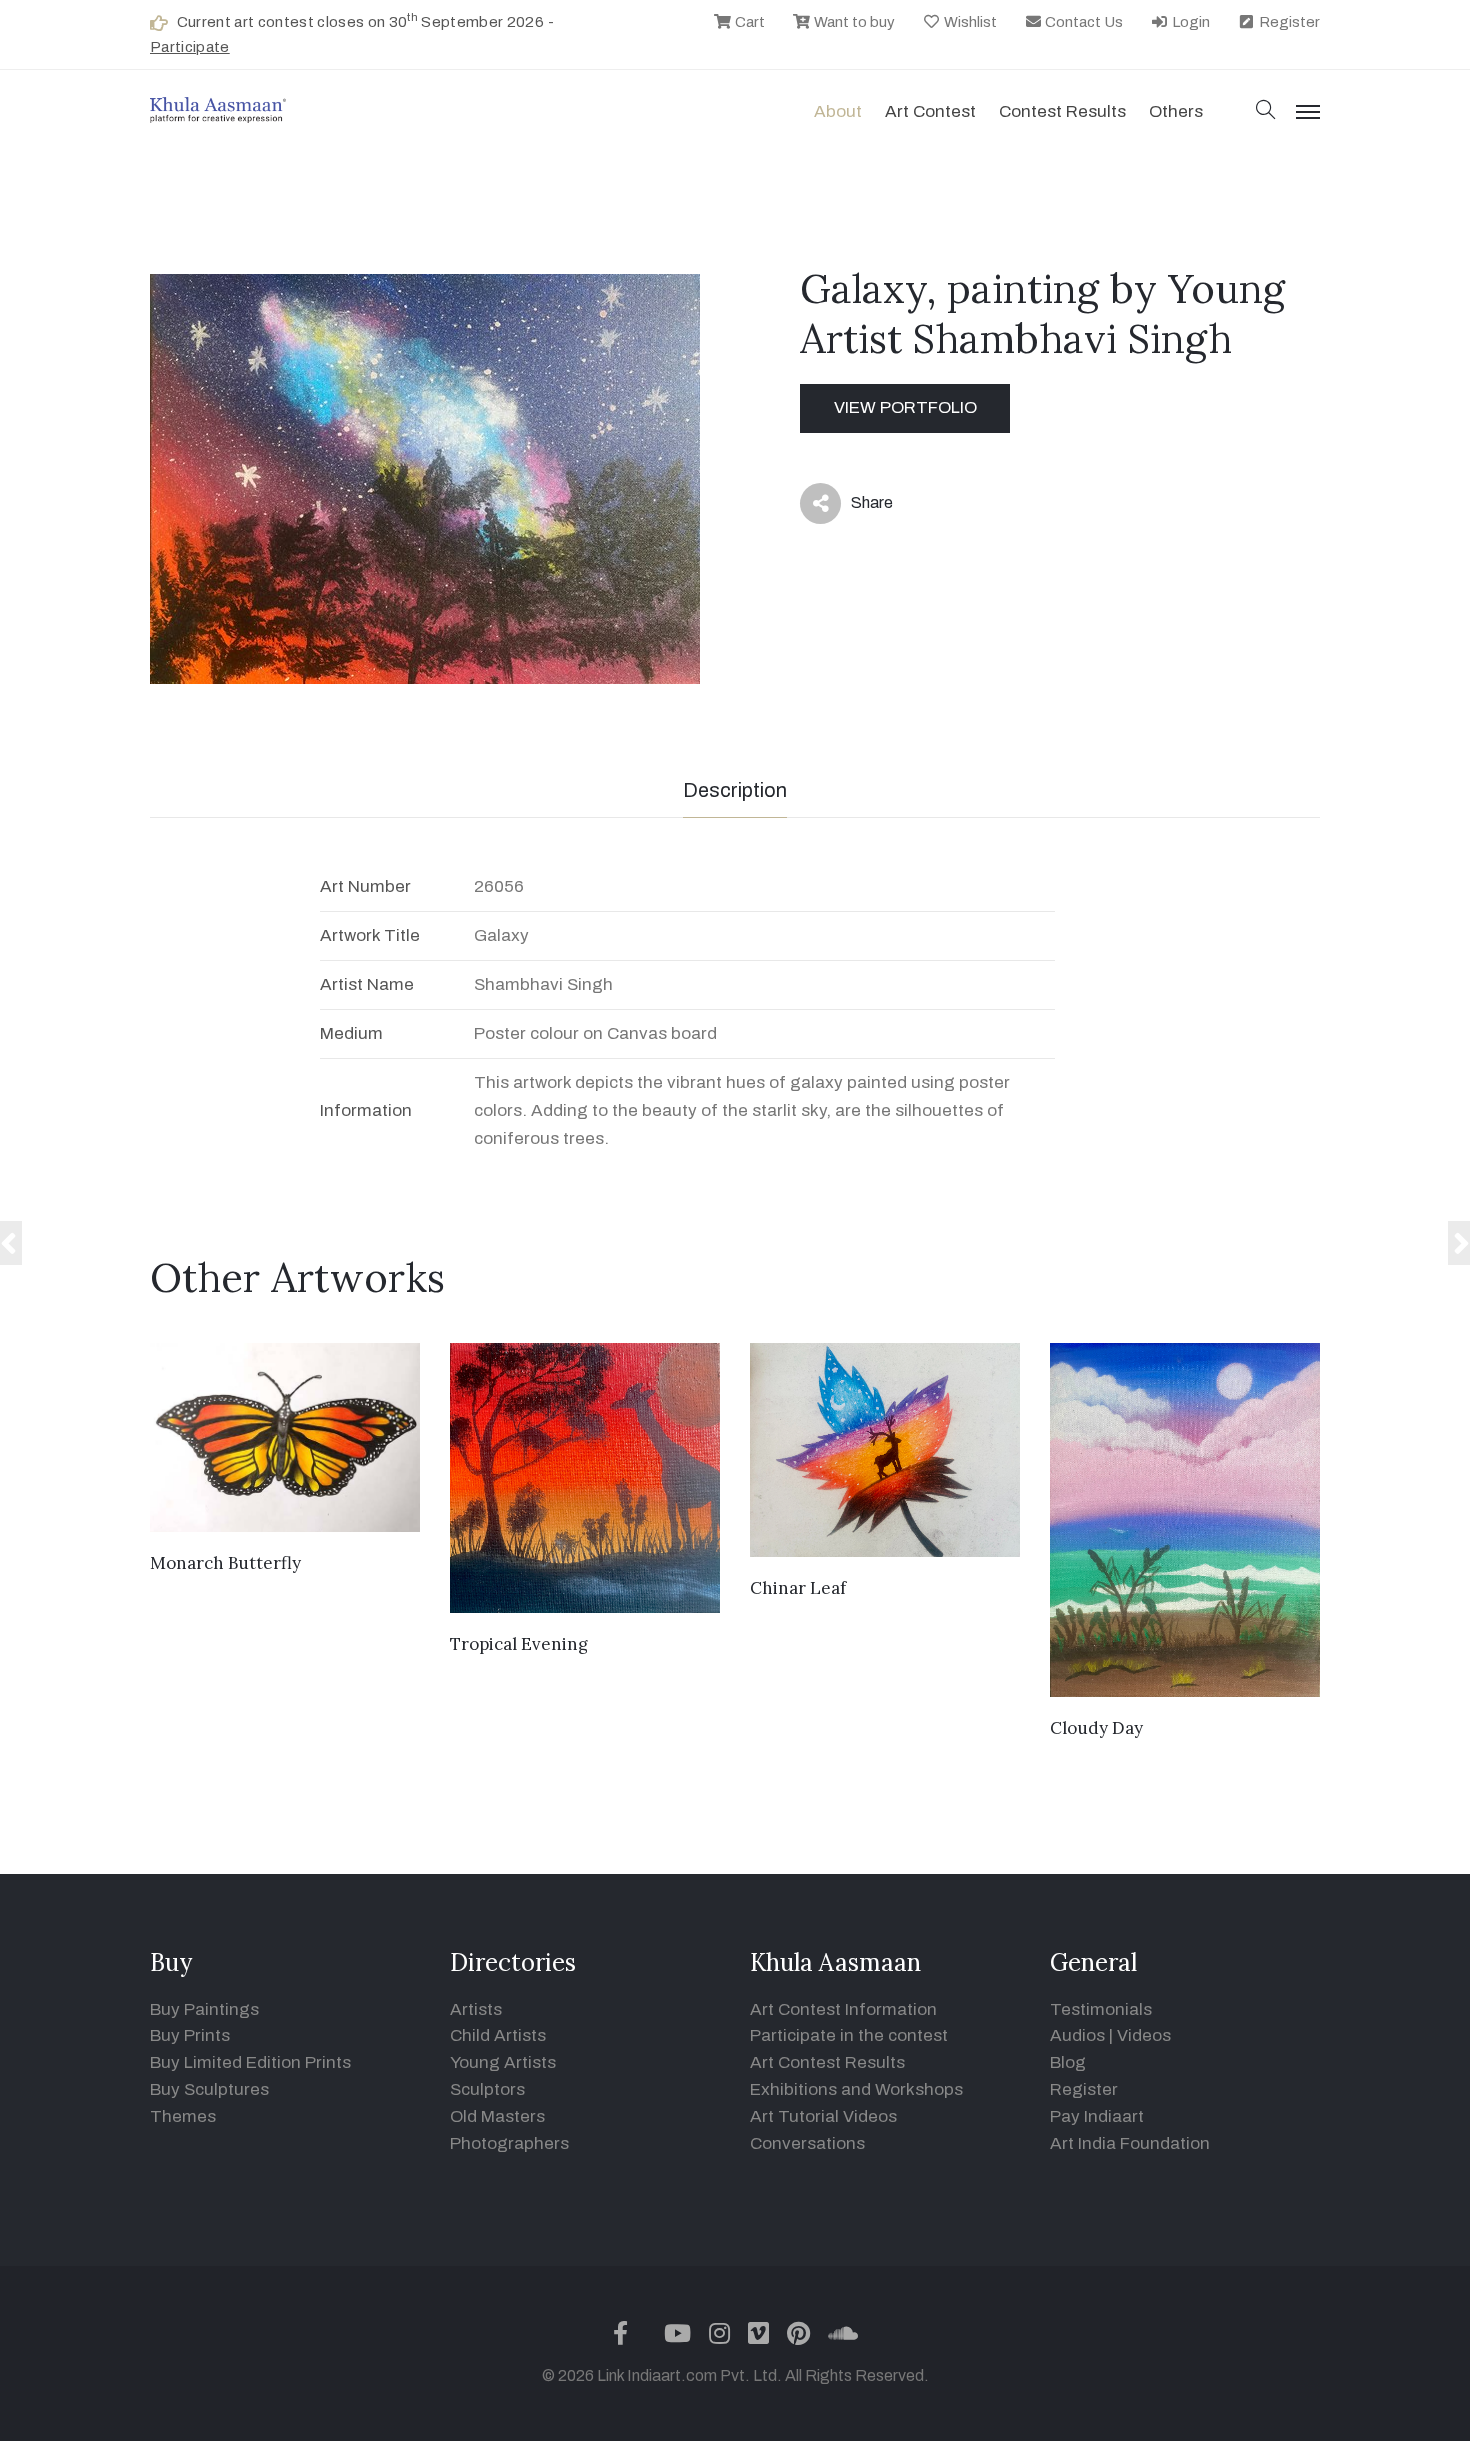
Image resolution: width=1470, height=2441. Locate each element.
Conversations (807, 2143)
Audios (1077, 2035)
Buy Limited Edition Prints (250, 2062)
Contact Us (1082, 22)
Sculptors (487, 2089)
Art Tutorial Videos (823, 2116)
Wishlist (969, 22)
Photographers (509, 2143)
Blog (1068, 2062)
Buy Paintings (204, 2009)
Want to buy (853, 22)
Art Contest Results (827, 2062)
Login (1189, 22)
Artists (476, 2009)
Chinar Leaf (798, 1588)
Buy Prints (190, 2035)
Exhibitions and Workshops (856, 2089)
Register (1288, 22)
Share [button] (856, 507)
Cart (748, 22)
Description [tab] (735, 790)
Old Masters (497, 2116)
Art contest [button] (930, 111)
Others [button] (1176, 111)
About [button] (838, 111)
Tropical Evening (519, 1644)
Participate (190, 47)
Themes (183, 2116)
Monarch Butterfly (225, 1563)
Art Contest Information (843, 2009)
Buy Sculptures (209, 2089)
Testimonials (1101, 2009)
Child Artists (498, 2035)
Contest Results (1062, 111)
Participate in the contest (849, 2035)
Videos (1144, 2035)
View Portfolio (905, 407)
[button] (1266, 111)
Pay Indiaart (1097, 2116)
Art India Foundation (1130, 2143)
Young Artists (503, 2062)
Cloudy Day (1096, 1728)
